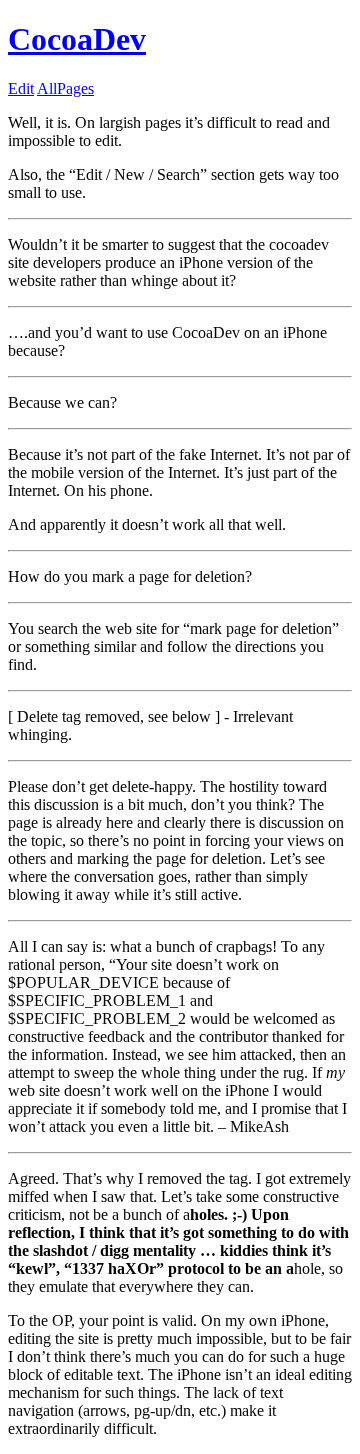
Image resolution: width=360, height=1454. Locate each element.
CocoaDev (77, 39)
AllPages (65, 88)
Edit (21, 88)
